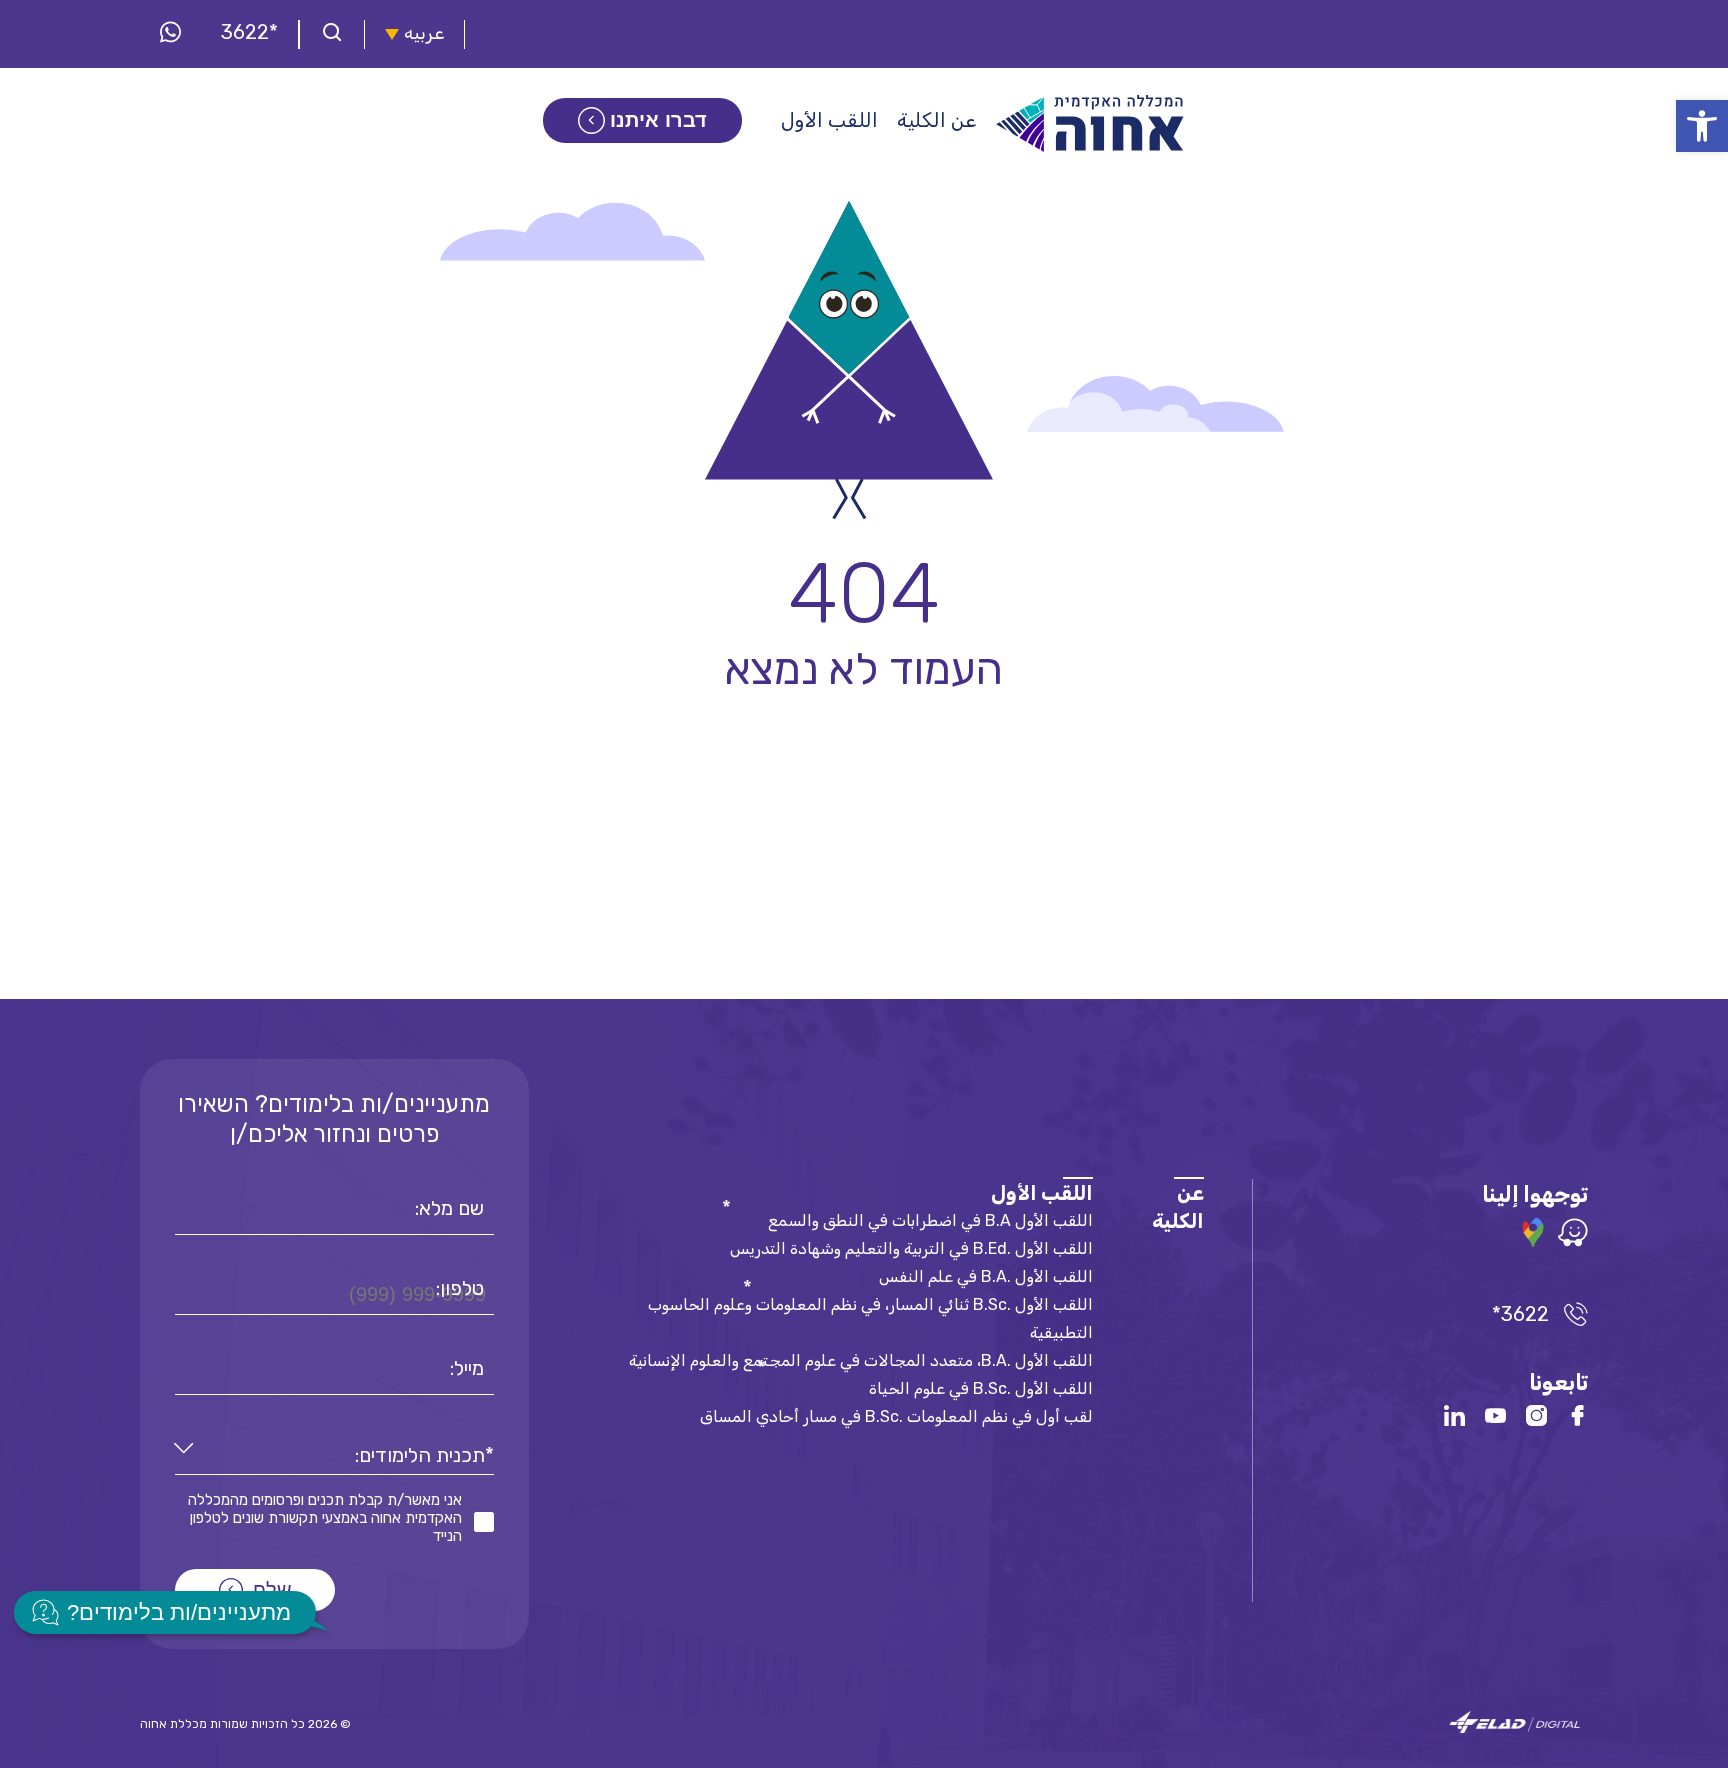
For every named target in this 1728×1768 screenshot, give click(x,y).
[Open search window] (332, 34)
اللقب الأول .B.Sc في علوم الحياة (981, 1388)
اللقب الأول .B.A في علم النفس (986, 1276)
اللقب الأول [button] (829, 120)
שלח (272, 1590)
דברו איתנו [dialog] (658, 120)
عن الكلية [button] (936, 120)
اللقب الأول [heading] (1042, 1193)
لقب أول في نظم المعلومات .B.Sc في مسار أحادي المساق (896, 1416)
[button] (1702, 126)
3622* (249, 32)
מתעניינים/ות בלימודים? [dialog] (179, 1612)
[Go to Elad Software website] (1515, 1723)
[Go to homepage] (1091, 123)
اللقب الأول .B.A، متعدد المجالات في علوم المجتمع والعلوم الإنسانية (861, 1360)
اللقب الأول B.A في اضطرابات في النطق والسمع (930, 1220)
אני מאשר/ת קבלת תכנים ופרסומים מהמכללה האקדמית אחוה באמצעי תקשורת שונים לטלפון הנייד (325, 1518)
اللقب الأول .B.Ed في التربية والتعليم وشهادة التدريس (911, 1248)
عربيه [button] (424, 33)
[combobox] (334, 1455)
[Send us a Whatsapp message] (170, 34)
